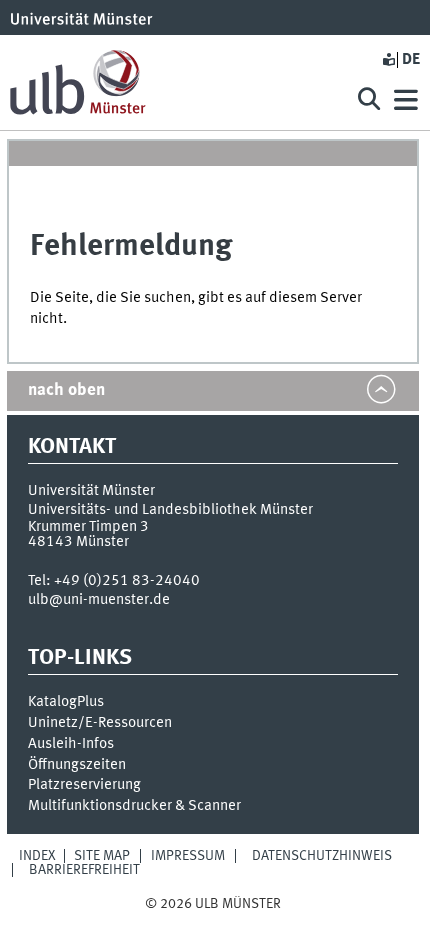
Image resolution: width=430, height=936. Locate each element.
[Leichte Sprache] (388, 60)
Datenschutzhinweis (322, 856)
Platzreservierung (84, 785)
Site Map (102, 856)
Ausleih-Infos (71, 744)
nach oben (66, 390)
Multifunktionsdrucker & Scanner (134, 806)
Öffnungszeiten (77, 765)
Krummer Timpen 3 (88, 527)
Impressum (188, 856)
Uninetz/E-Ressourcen (100, 723)
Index (37, 856)
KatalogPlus (66, 702)
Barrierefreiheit (84, 870)
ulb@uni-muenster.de (99, 600)
